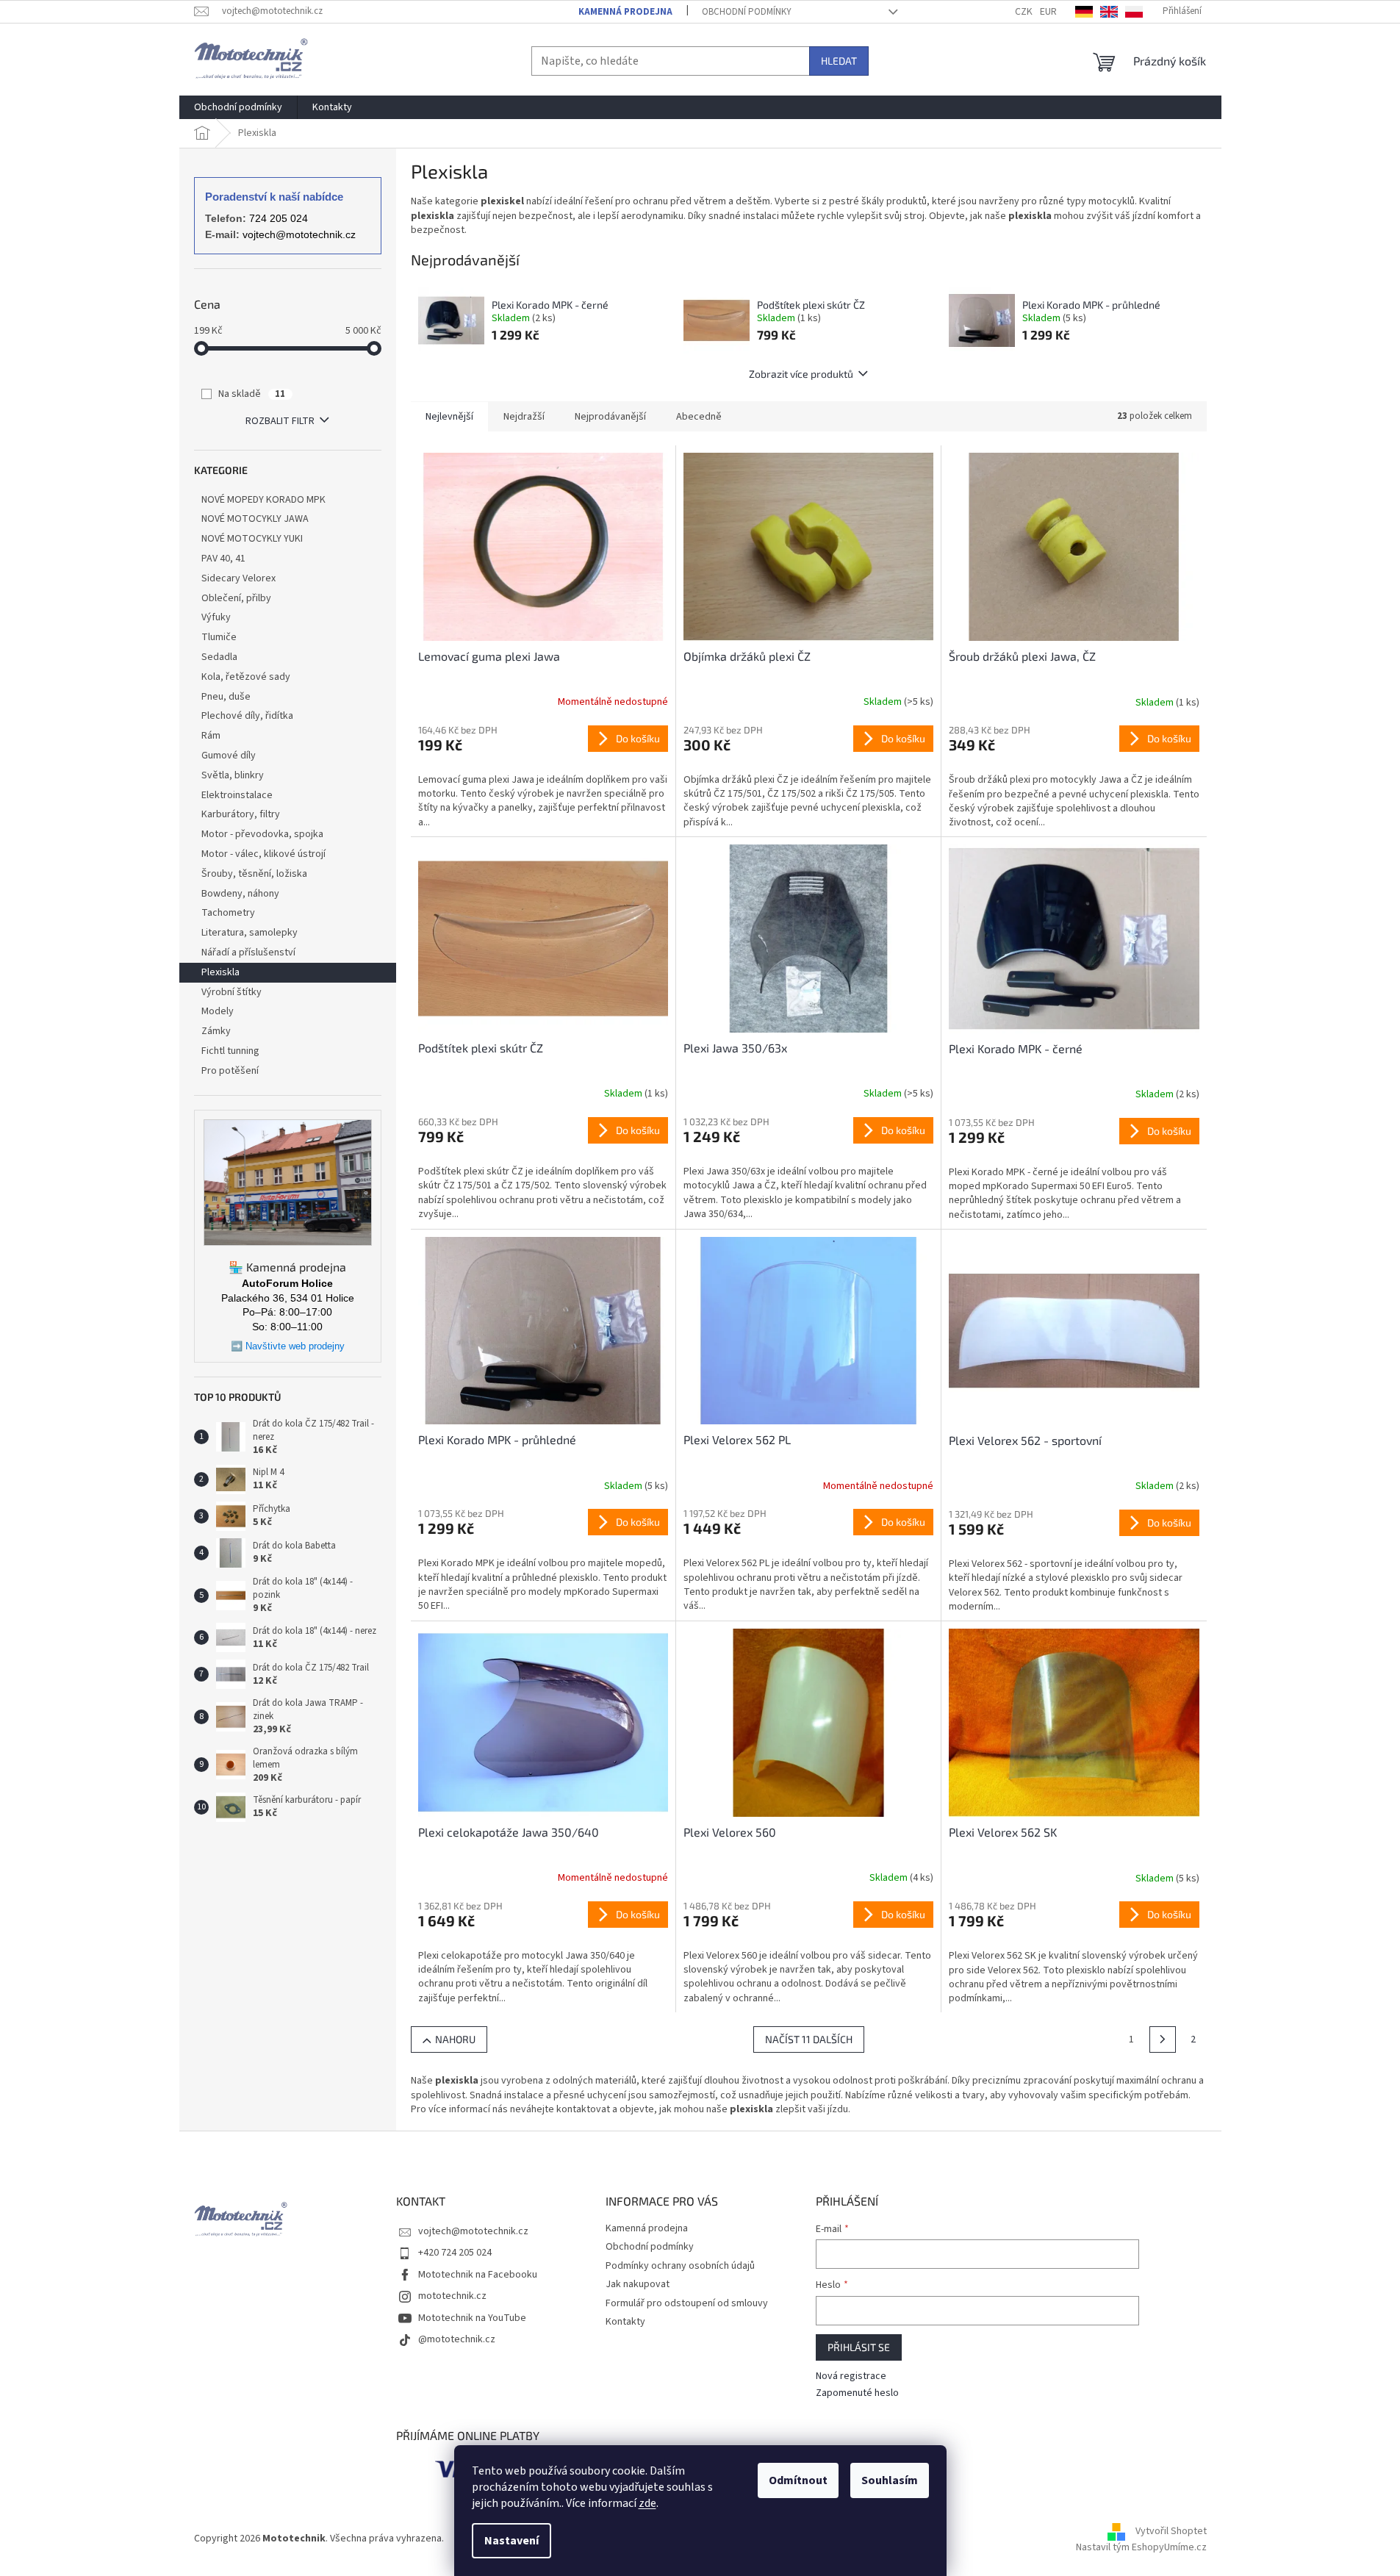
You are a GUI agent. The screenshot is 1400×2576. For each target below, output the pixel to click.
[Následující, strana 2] (1163, 2039)
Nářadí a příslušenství (248, 952)
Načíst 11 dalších (809, 2039)
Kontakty (625, 2322)
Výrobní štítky (231, 992)
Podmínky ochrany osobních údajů (680, 2266)
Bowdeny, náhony (240, 894)
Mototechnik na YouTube (472, 2318)
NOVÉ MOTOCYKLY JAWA (255, 519)
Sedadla (219, 657)
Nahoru (455, 2039)
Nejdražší (524, 417)
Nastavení (511, 2541)
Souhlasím (890, 2480)
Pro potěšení (230, 1071)
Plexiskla (220, 972)
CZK (1024, 12)
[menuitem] (238, 107)
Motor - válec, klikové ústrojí (263, 854)
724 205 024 (279, 218)
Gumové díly (229, 756)
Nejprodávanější (610, 417)
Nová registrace (851, 2376)
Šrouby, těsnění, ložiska (254, 874)
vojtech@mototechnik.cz (299, 234)
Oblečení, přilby (236, 598)
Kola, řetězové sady (246, 677)
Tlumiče (219, 637)
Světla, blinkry (233, 775)
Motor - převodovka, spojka (262, 834)
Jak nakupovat (638, 2284)
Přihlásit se (859, 2347)
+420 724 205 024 (455, 2253)
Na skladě (252, 394)
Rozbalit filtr (280, 421)
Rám (211, 736)
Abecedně (699, 417)
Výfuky (216, 617)
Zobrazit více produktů (801, 374)
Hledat (839, 61)
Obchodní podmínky (747, 12)
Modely (218, 1011)
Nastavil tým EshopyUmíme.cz (1141, 2547)
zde (647, 2503)
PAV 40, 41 (223, 559)
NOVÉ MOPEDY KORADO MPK (263, 500)
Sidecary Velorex (238, 578)
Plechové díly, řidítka (247, 716)
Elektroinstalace (237, 795)
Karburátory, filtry (241, 814)
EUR (1048, 12)
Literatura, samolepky (250, 933)
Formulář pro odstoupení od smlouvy (687, 2303)
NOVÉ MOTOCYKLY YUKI (252, 539)
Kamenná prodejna (625, 12)
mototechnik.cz (452, 2296)
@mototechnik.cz (457, 2339)
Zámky (216, 1031)
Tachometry (228, 913)
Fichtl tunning (230, 1051)
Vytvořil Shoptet (1171, 2532)
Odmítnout (798, 2480)
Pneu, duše (226, 697)
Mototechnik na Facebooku (478, 2275)
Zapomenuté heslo (857, 2393)
